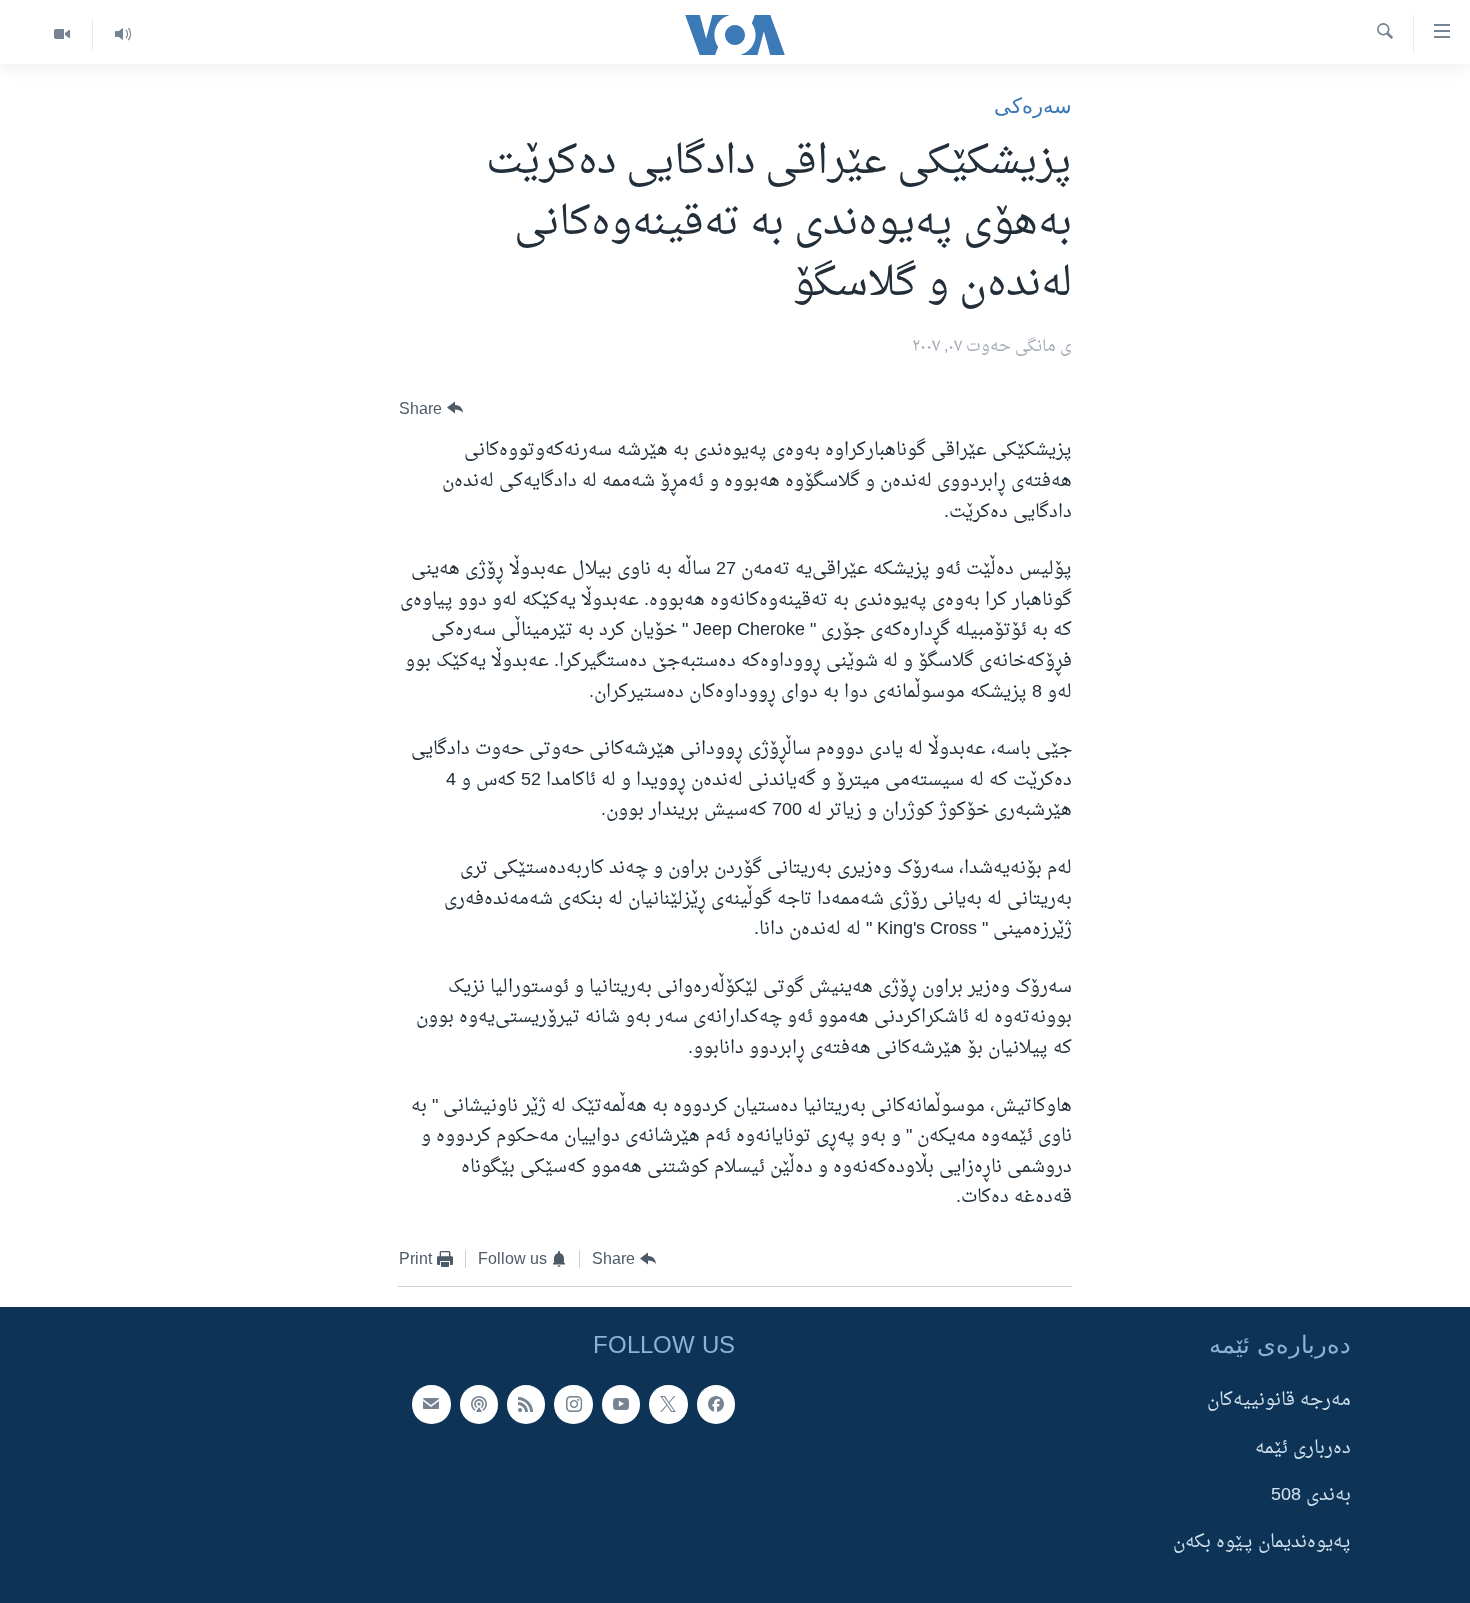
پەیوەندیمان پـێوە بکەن (1262, 1543)
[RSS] (526, 1405)
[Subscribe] (431, 1405)
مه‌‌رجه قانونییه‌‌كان (1279, 1401)
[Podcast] (479, 1405)
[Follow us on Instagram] (573, 1405)
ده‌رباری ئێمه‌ (1303, 1448)
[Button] (431, 408)
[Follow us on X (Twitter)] (668, 1405)
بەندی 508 (1311, 1495)
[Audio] (122, 34)
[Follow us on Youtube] (621, 1405)
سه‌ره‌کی (1033, 105)
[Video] (62, 34)
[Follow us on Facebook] (716, 1405)
